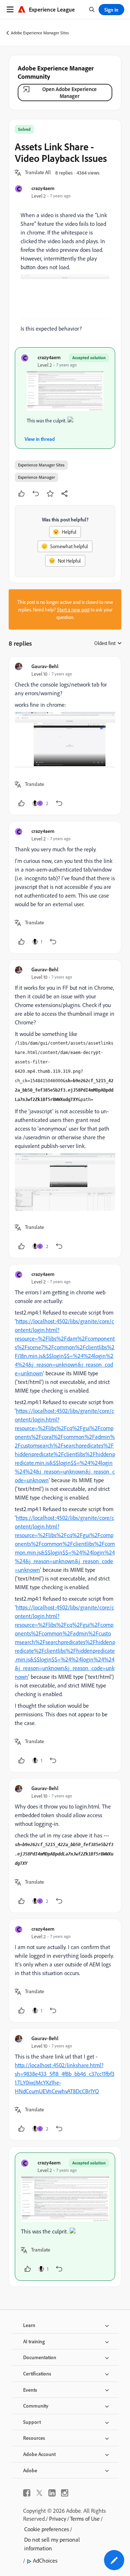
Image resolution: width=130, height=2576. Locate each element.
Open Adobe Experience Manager (70, 93)
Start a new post (73, 609)
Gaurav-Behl (45, 666)
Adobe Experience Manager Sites (40, 33)
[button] (38, 173)
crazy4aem (43, 188)
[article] (65, 736)
